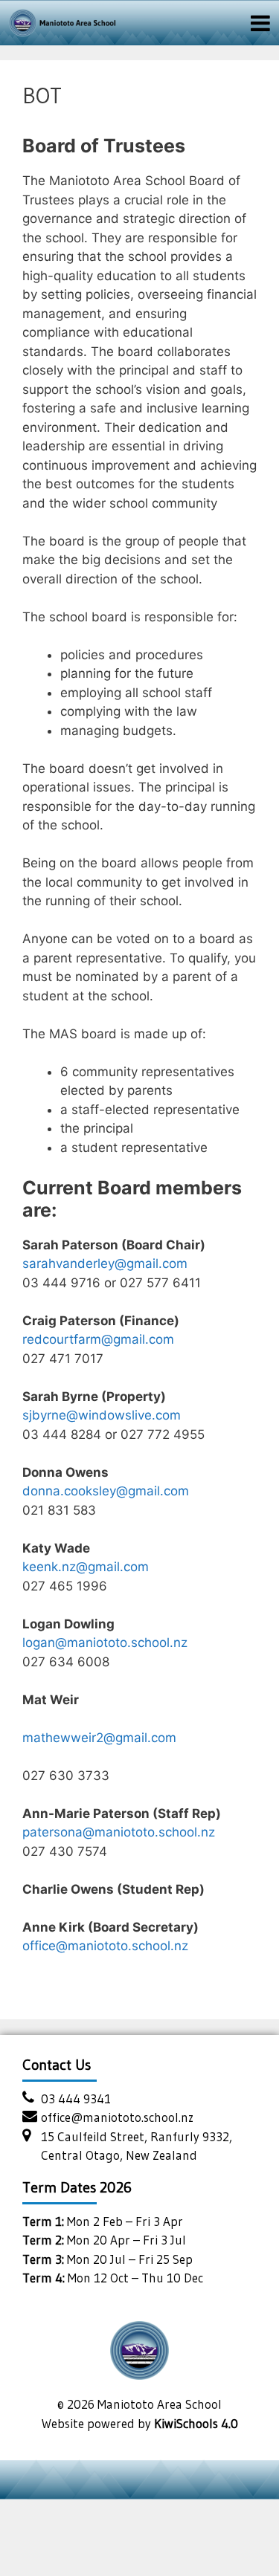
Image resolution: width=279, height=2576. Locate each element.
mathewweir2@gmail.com (99, 1738)
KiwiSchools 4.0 (196, 2423)
